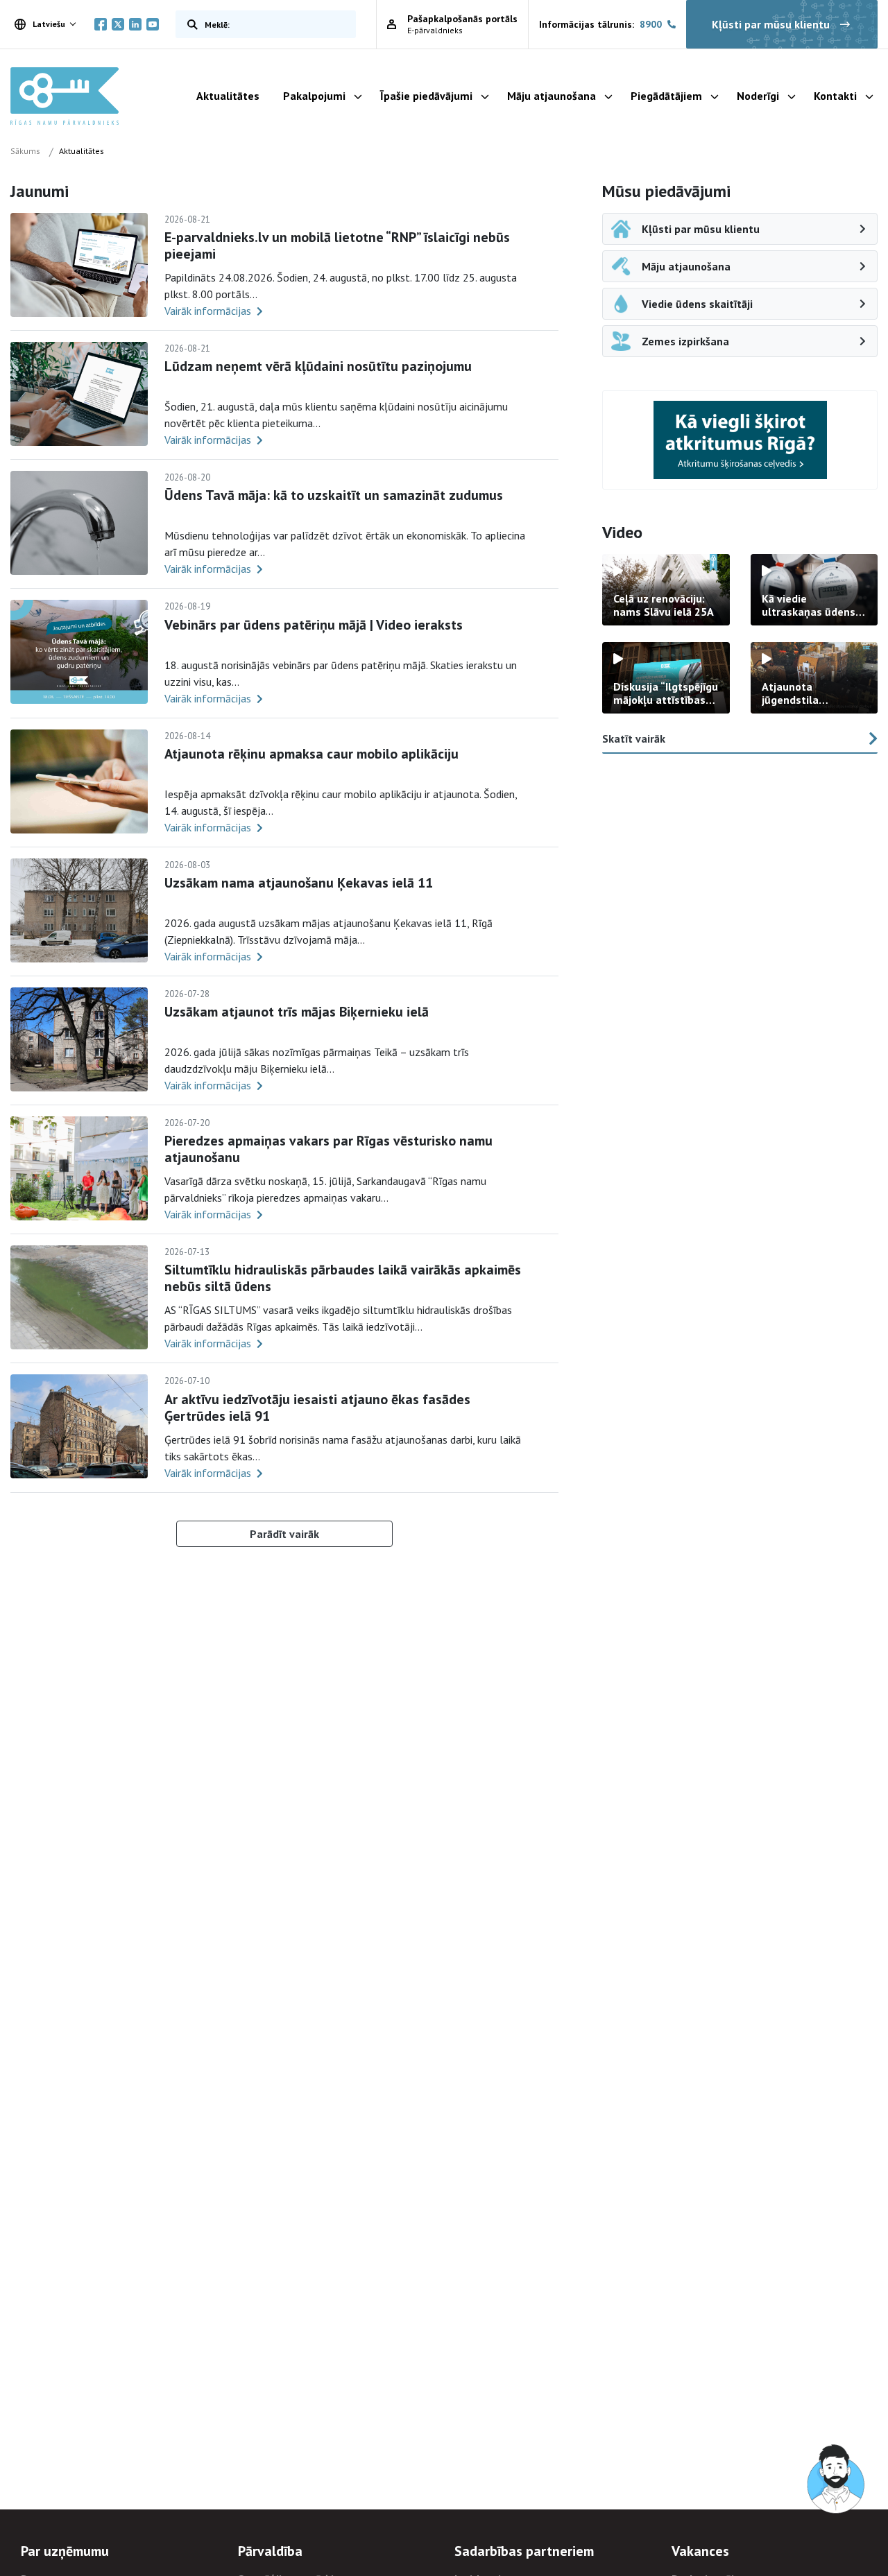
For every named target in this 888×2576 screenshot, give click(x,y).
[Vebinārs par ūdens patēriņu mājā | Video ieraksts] (79, 652)
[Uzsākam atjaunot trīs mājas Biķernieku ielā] (79, 1039)
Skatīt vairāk (634, 738)
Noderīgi (758, 96)
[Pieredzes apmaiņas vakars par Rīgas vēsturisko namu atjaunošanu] (79, 1168)
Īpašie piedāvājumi (426, 96)
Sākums (25, 151)
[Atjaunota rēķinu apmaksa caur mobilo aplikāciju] (79, 781)
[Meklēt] (189, 24)
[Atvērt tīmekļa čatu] (837, 2480)
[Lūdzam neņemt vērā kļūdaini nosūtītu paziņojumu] (79, 394)
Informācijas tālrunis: (600, 24)
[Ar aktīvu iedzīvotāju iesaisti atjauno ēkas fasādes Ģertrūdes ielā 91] (79, 1426)
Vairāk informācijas (208, 311)
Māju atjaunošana (552, 96)
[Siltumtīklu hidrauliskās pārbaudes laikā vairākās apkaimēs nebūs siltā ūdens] (79, 1297)
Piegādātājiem (666, 96)
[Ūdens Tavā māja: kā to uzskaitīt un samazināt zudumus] (79, 523)
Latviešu (49, 24)
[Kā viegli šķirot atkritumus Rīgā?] (740, 440)
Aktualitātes (228, 96)
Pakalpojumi (314, 96)
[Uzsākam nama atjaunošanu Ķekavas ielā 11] (79, 910)
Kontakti (835, 96)
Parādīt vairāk (284, 1534)
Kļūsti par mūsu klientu (771, 24)
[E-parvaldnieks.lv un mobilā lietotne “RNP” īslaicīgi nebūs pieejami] (79, 265)
